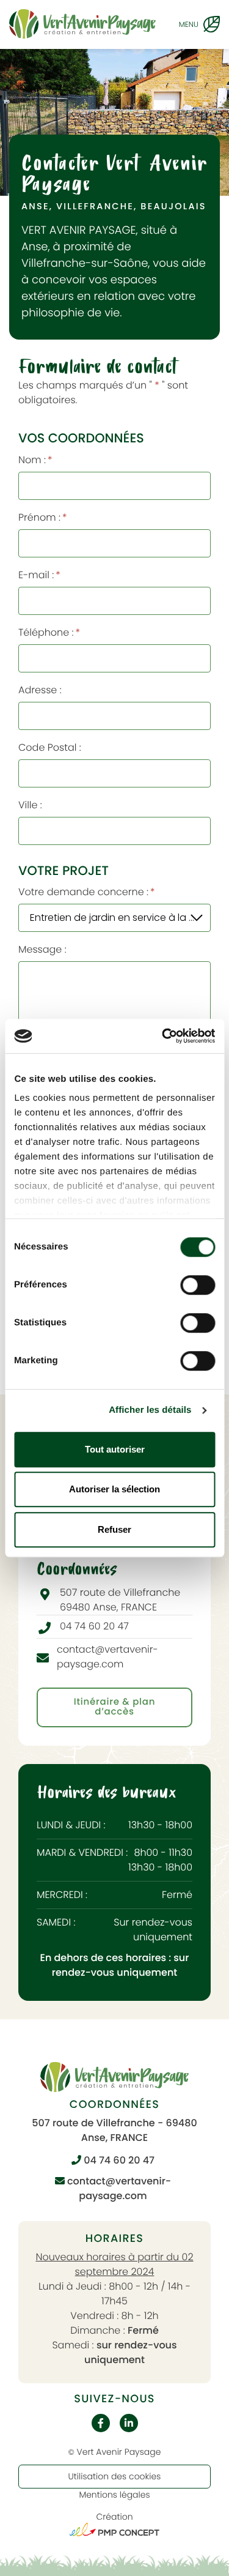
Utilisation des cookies (115, 2476)
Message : (42, 949)
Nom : (35, 460)
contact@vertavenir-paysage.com (118, 2188)
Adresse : (40, 690)
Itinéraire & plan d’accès (114, 1707)
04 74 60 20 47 (118, 2160)
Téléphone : (49, 632)
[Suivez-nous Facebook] (101, 2423)
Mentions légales (114, 2495)
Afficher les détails (150, 1410)
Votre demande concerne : (87, 892)
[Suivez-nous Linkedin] (129, 2423)
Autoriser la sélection (114, 1489)
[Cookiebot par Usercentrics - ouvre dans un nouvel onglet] (163, 1036)
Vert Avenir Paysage (118, 2452)
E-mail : (39, 575)
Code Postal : (50, 747)
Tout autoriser (115, 1449)
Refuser (114, 1529)
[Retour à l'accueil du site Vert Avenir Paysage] (82, 24)
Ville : (30, 805)
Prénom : (42, 517)
